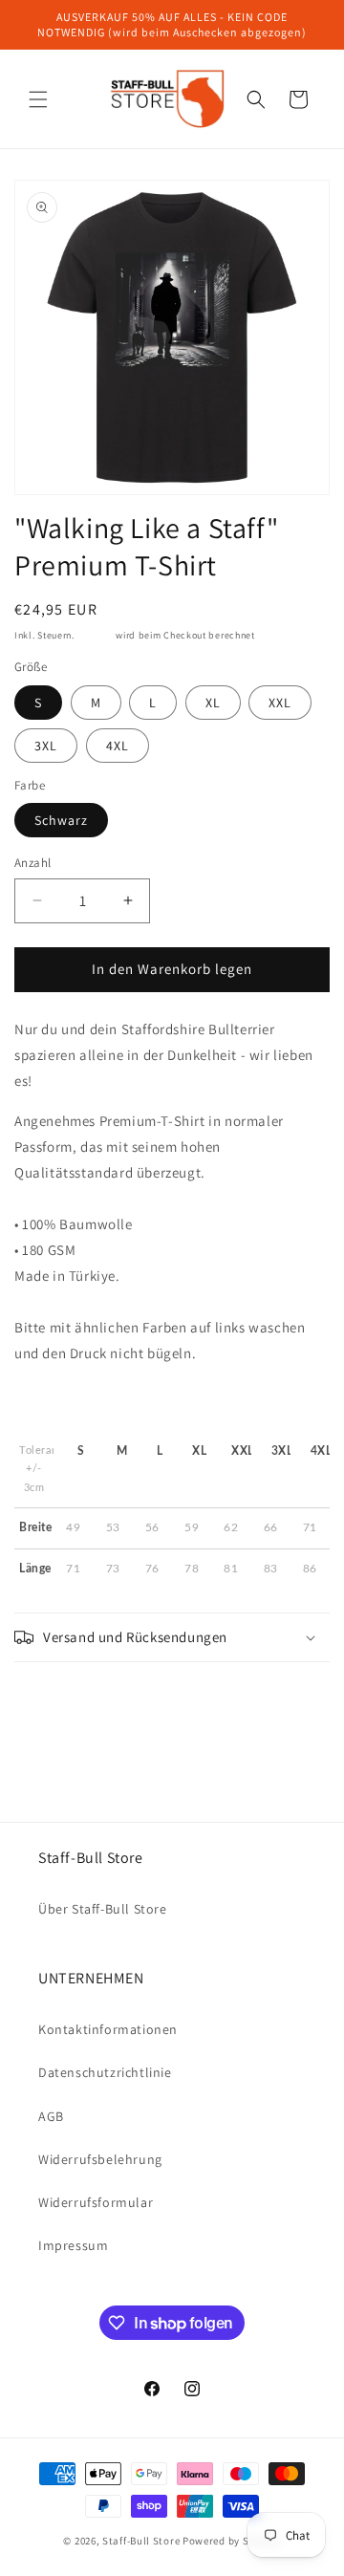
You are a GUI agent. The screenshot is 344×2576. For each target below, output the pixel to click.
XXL (280, 703)
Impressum (73, 2245)
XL (213, 703)
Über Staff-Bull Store (103, 1909)
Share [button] (51, 1698)
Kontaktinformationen (108, 2029)
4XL (118, 746)
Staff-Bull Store (141, 2541)
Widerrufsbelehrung (100, 2159)
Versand (96, 635)
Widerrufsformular (96, 2202)
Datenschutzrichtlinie (105, 2072)
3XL (46, 746)
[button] (38, 99)
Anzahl (32, 863)
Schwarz (61, 820)
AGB (51, 2116)
